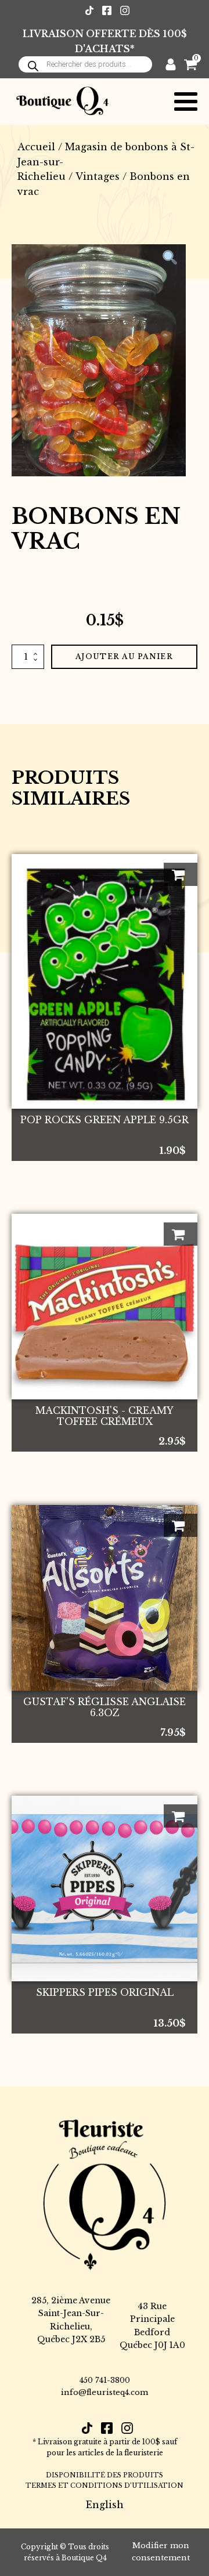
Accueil (36, 147)
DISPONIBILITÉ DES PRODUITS (105, 2475)
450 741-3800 (105, 2380)
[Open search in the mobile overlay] (85, 64)
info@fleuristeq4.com (105, 2392)
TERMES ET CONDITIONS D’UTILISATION (105, 2485)
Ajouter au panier (124, 656)
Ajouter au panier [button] (181, 874)
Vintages (98, 176)
